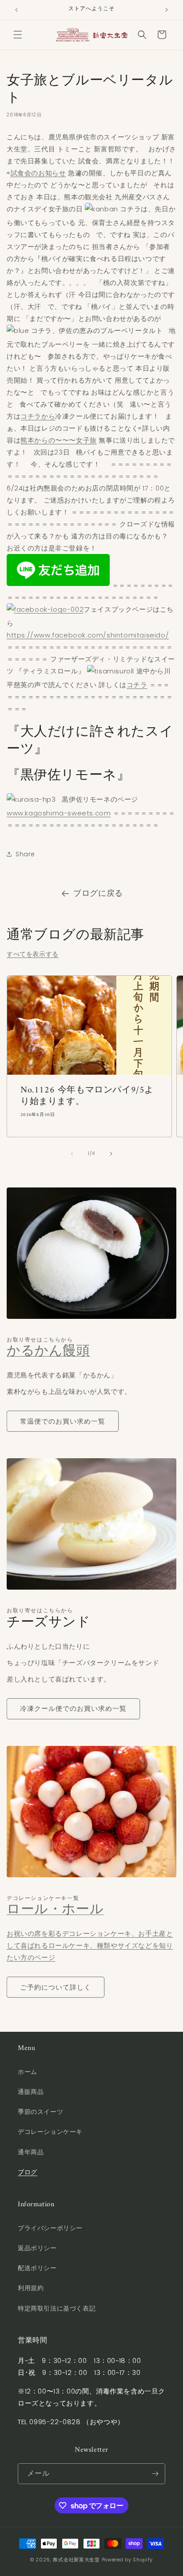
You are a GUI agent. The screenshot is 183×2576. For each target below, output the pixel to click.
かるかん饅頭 (48, 1351)
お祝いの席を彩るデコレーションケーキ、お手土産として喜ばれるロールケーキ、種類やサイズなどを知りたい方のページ (90, 1945)
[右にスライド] (111, 1154)
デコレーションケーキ (50, 2132)
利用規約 (31, 2288)
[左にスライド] (72, 1154)
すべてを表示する (33, 954)
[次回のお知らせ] (167, 10)
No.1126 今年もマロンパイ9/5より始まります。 (87, 1096)
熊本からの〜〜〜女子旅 (59, 440)
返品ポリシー (37, 2248)
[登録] (155, 2474)
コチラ (137, 685)
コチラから (38, 416)
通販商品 (31, 2092)
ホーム (28, 2072)
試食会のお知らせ (38, 173)
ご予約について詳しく (56, 1987)
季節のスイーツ (40, 2112)
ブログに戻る (98, 893)
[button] (18, 35)
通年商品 (31, 2152)
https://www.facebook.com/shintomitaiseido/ (88, 635)
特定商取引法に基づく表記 (57, 2308)
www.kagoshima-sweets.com (59, 813)
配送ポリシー (37, 2268)
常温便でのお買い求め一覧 (63, 1421)
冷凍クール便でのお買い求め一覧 (73, 1708)
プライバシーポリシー (50, 2228)
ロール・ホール (55, 1910)
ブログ (28, 2172)
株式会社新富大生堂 (76, 2560)
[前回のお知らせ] (16, 10)
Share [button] (25, 854)
